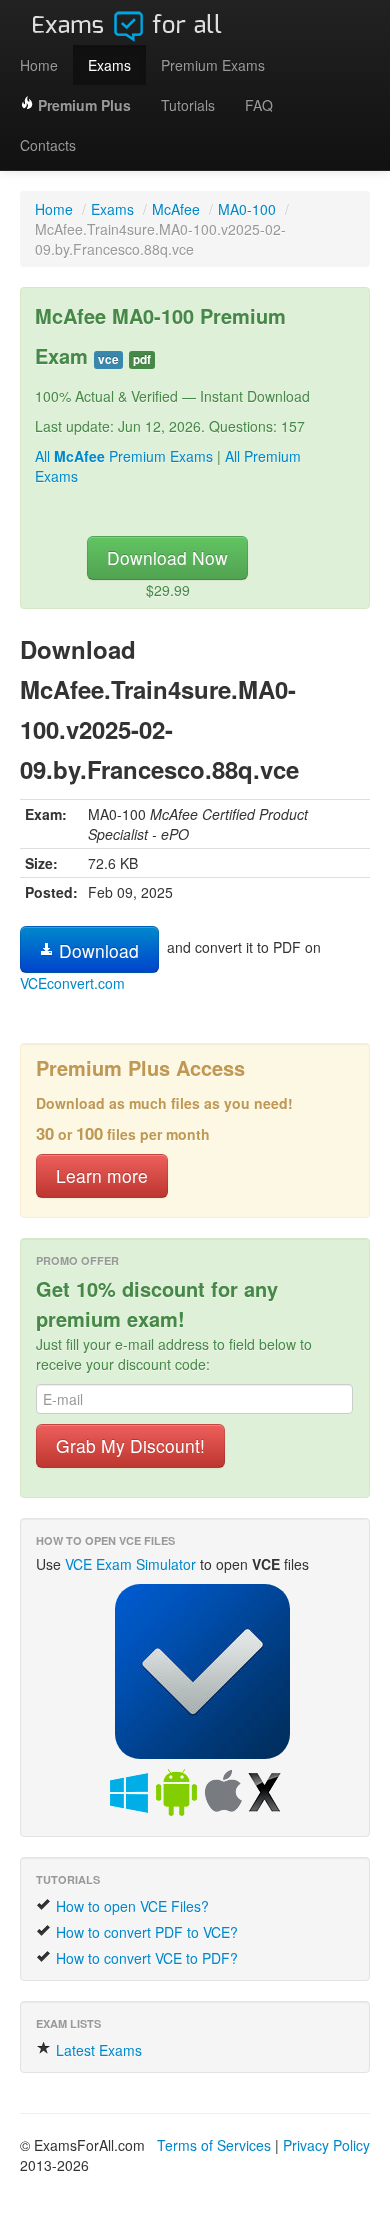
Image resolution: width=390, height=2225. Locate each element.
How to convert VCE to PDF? (145, 1958)
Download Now (167, 557)
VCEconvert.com (72, 983)
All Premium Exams (124, 456)
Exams (109, 65)
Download (96, 950)
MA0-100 (247, 209)
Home (39, 65)
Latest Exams (97, 2050)
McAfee (176, 209)
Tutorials (188, 105)
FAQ (259, 105)
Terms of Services (214, 2145)
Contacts (48, 145)
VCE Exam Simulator (130, 1564)
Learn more (102, 1175)
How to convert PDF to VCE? (145, 1932)
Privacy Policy (326, 2145)
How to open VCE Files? (130, 1906)
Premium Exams (213, 65)
